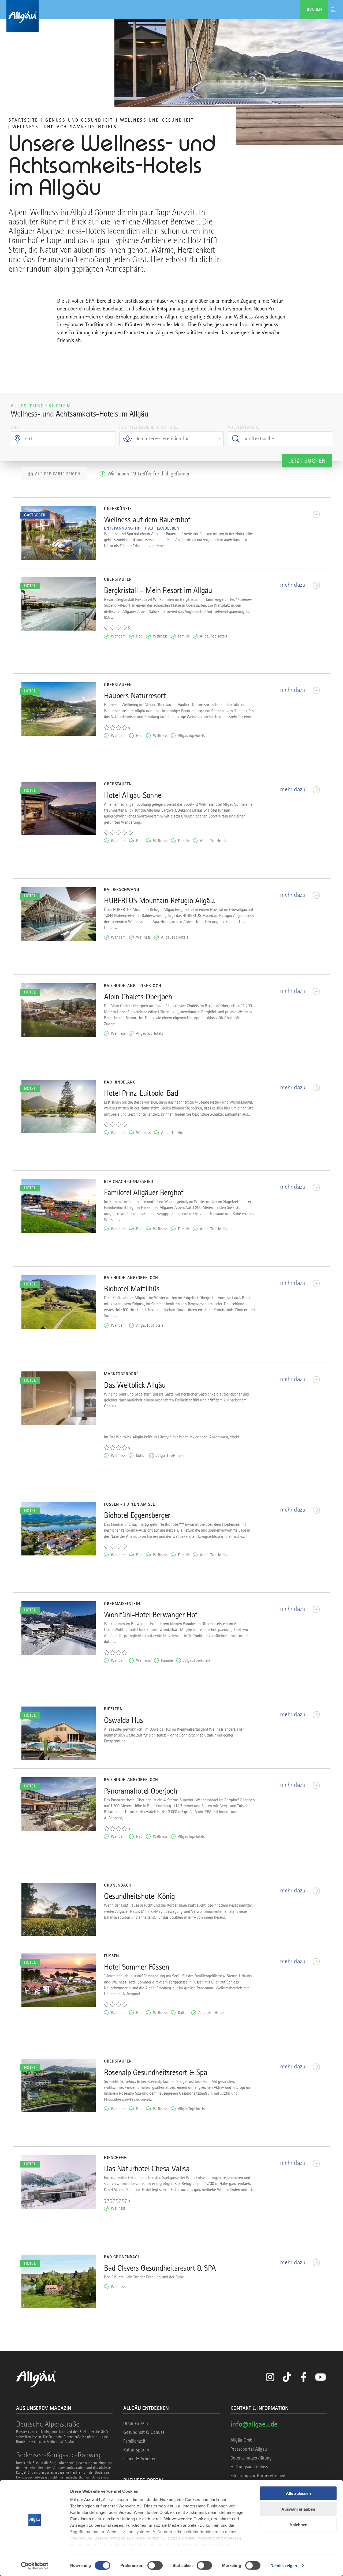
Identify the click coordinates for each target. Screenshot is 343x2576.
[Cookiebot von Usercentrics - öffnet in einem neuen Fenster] (35, 2566)
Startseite (23, 120)
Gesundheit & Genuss (144, 2432)
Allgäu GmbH (243, 2440)
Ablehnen (298, 2525)
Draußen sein (136, 2423)
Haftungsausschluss (249, 2467)
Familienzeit (134, 2441)
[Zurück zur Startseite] (171, 16)
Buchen (314, 9)
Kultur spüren (136, 2450)
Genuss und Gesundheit (79, 120)
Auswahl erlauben (298, 2509)
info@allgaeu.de (254, 2424)
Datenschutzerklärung (251, 2458)
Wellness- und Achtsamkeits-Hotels (65, 127)
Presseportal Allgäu (249, 2449)
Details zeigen (284, 2565)
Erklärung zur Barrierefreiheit (258, 2476)
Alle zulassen (298, 2493)
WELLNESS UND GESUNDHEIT (157, 120)
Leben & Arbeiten (140, 2459)
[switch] (155, 2565)
